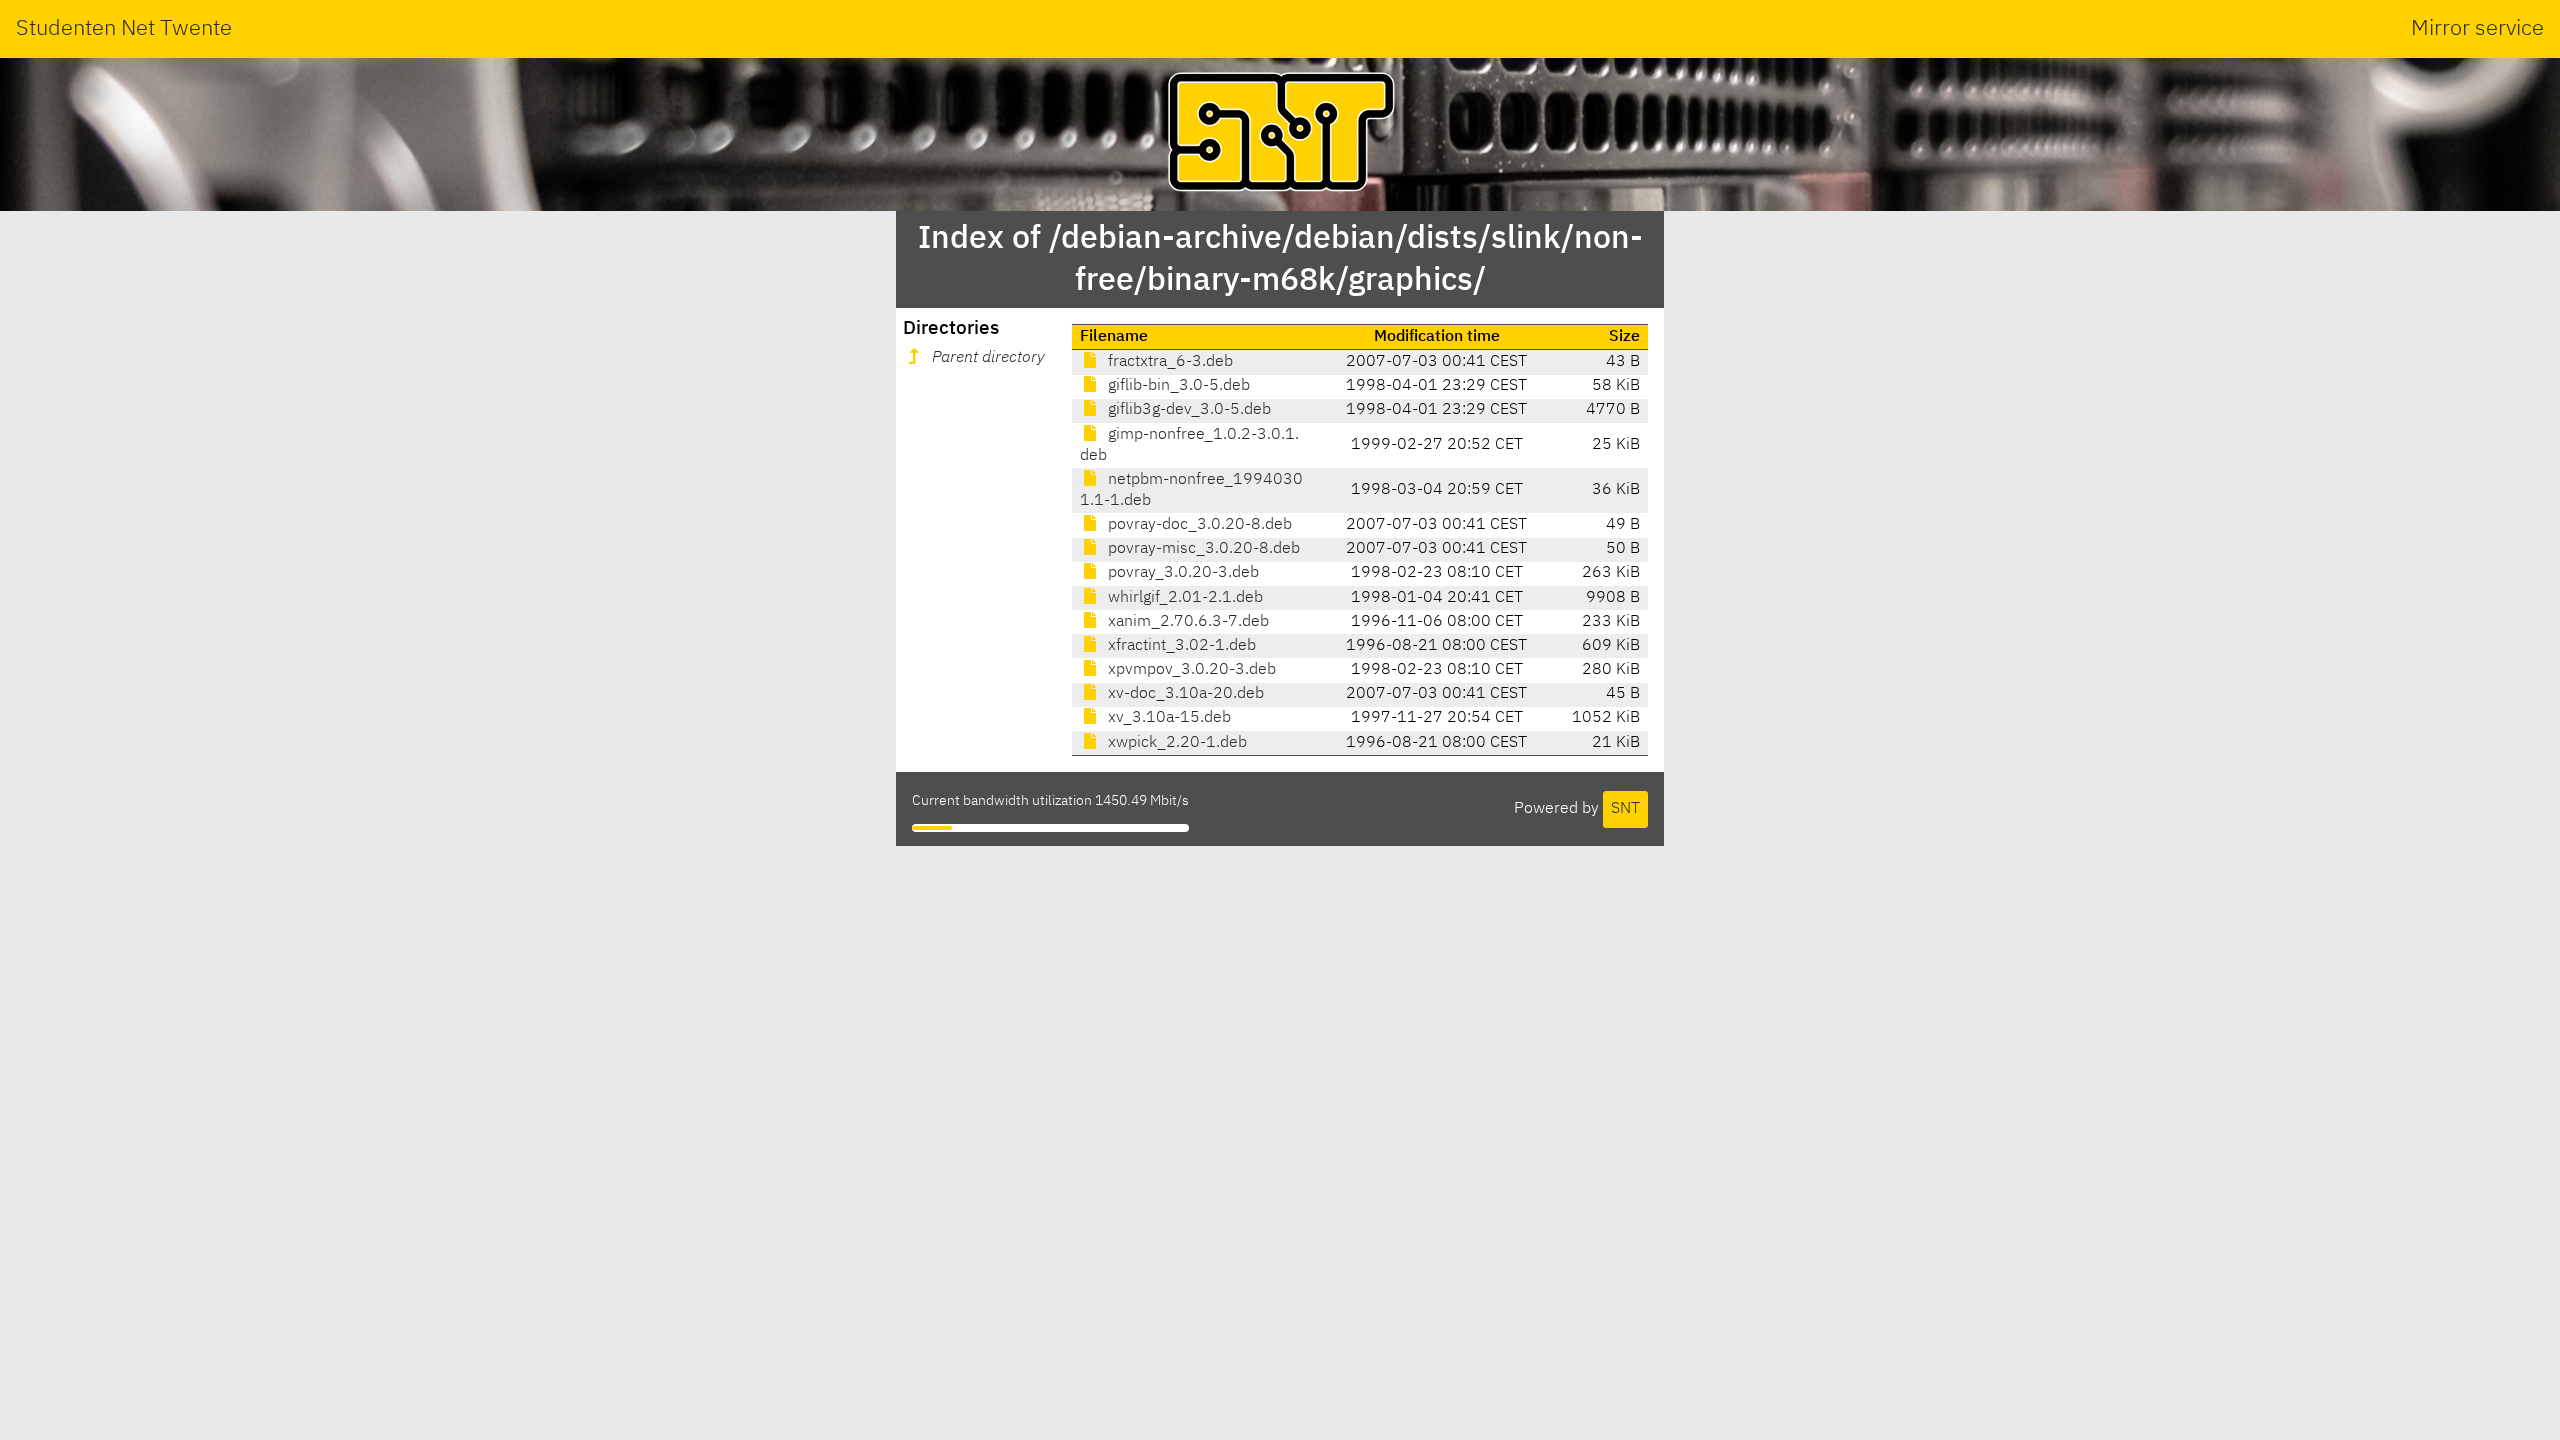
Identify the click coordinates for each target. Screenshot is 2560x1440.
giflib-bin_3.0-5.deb (1177, 386)
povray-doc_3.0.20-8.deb (1198, 525)
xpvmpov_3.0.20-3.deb (1190, 670)
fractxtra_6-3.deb (1168, 362)
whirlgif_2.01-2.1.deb (1183, 598)
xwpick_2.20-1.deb (1175, 743)
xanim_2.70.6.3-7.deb (1186, 622)
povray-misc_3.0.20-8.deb (1202, 549)
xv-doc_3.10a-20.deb (1184, 694)
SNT (1625, 809)
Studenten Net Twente (124, 29)
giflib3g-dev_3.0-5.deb (1187, 410)
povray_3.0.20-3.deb (1181, 573)
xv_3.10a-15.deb (1167, 718)
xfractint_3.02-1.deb (1180, 646)
